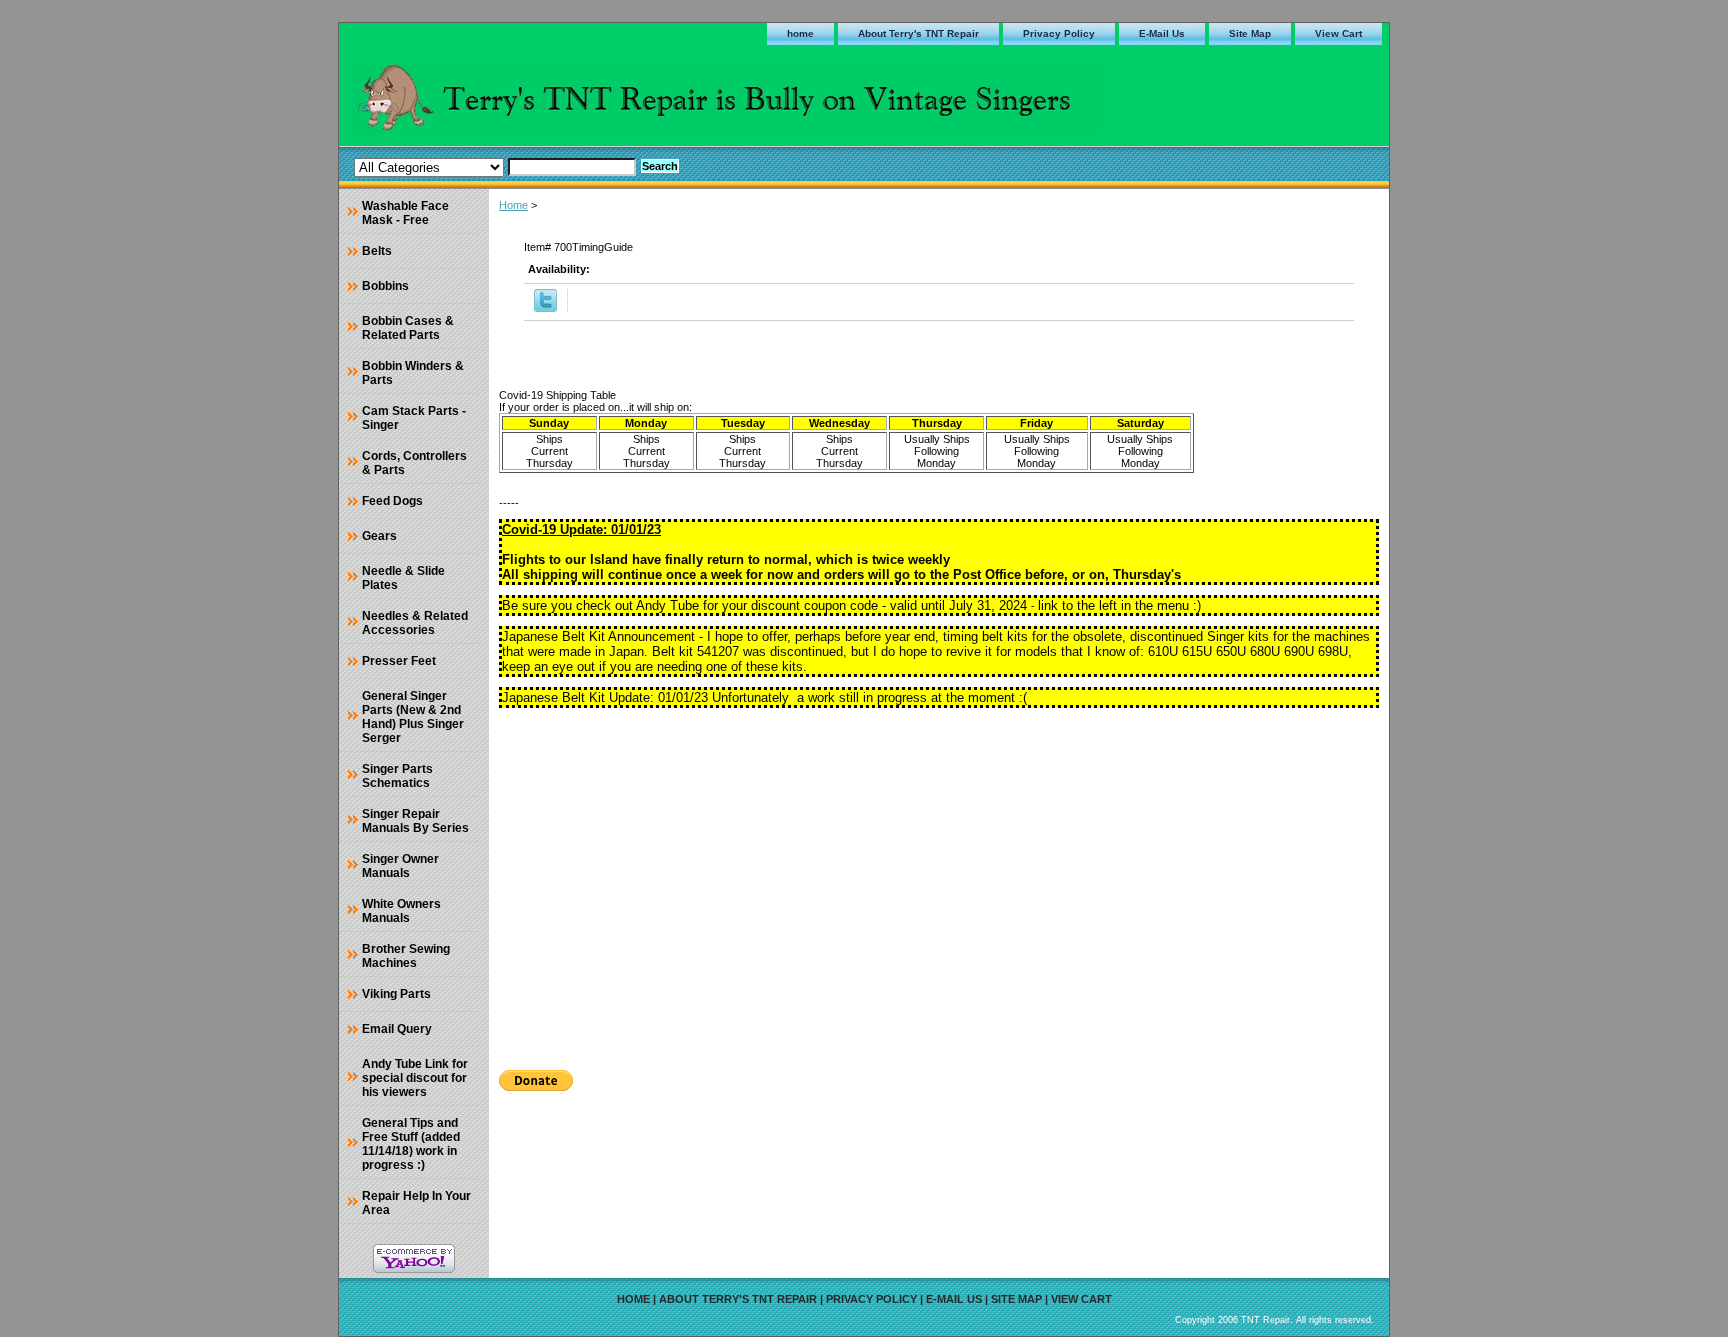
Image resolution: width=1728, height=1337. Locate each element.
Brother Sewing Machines (406, 956)
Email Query (397, 1029)
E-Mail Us (1162, 33)
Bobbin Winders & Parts (413, 373)
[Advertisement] (939, 882)
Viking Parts (396, 994)
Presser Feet (399, 661)
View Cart (1338, 33)
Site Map (1250, 33)
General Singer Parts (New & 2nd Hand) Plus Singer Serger (413, 717)
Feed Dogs (392, 501)
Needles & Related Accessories (415, 623)
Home (513, 205)
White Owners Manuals (401, 911)
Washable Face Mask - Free (405, 213)
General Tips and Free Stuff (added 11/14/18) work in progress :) (411, 1144)
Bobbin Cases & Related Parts (408, 328)
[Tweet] (545, 308)
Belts (377, 251)
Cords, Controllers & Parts (414, 463)
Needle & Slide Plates (403, 578)
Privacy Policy (1059, 33)
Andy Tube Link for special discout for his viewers (415, 1078)
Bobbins (385, 286)
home (800, 33)
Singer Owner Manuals (400, 866)
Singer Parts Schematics (397, 776)
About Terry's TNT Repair (918, 33)
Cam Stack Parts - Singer (414, 418)
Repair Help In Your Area (416, 1203)
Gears (379, 536)
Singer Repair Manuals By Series (415, 821)
